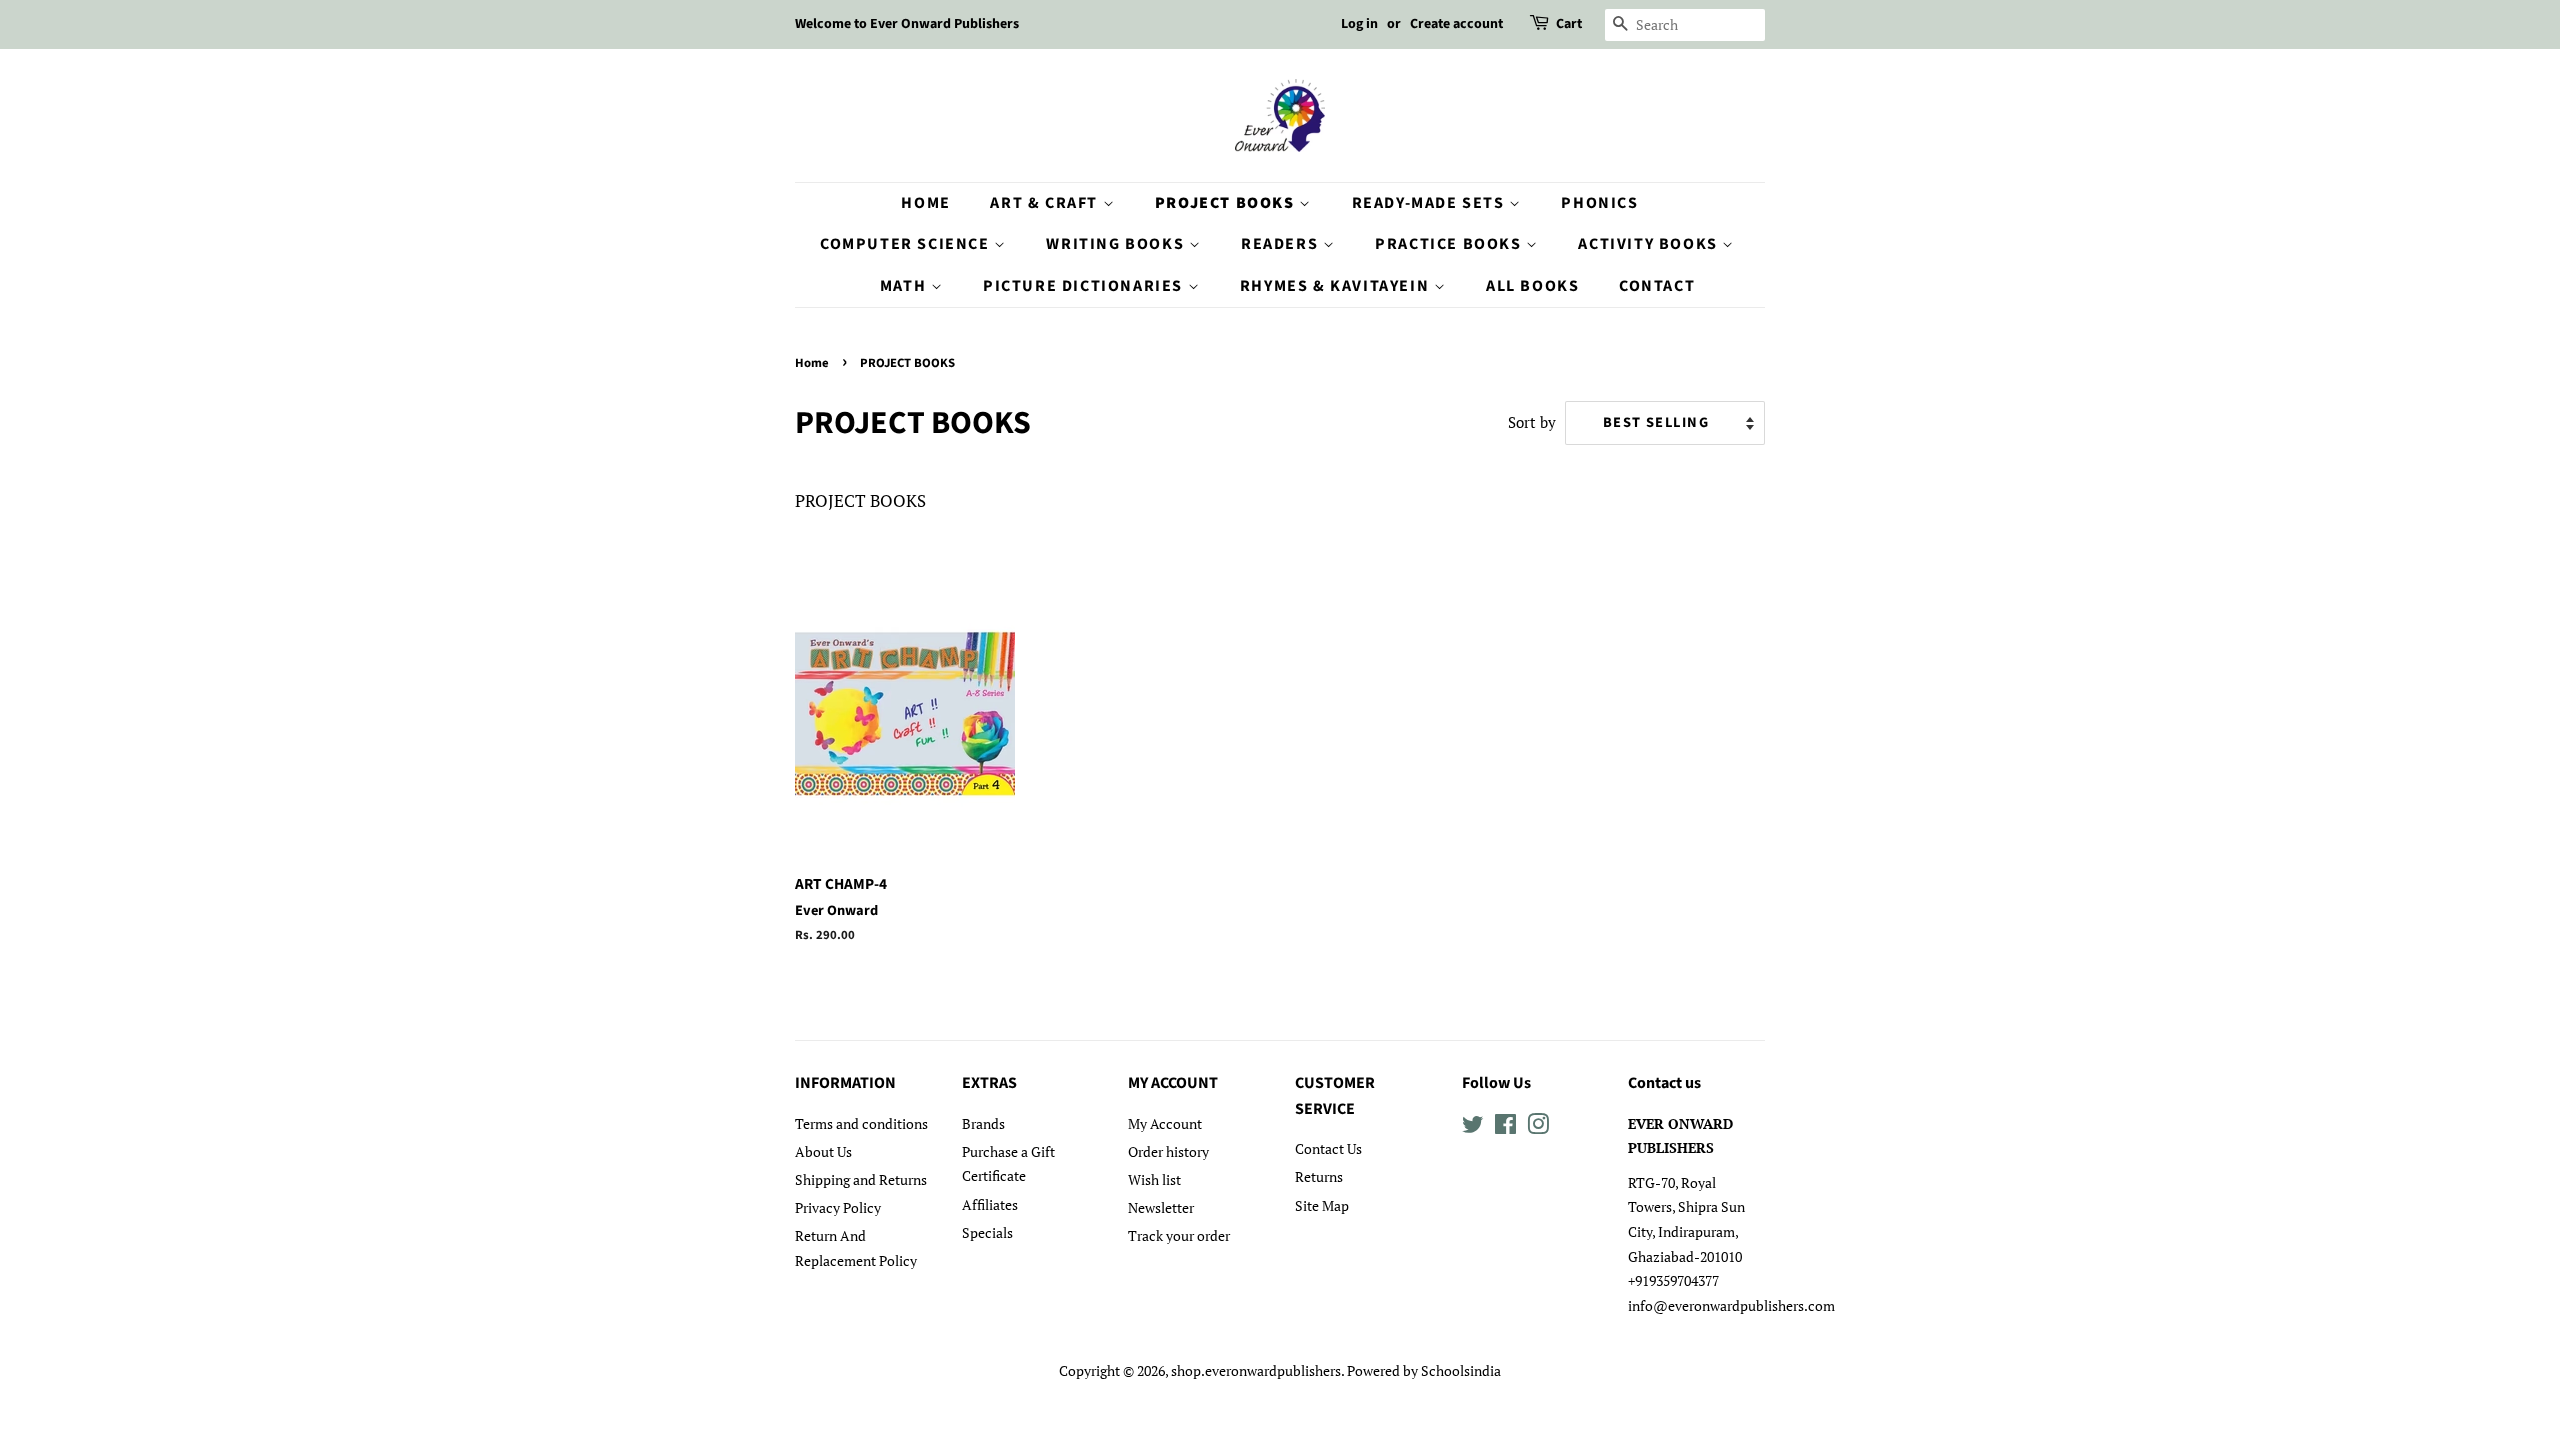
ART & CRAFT (1046, 203)
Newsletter (1161, 1207)
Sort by (1532, 422)
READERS (1282, 244)
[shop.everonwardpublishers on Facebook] (1505, 1127)
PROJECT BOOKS (1227, 203)
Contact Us (1328, 1148)
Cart (1569, 24)
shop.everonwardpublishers (1256, 1370)
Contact (1657, 286)
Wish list (1154, 1179)
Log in (1359, 24)
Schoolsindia (1461, 1370)
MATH (905, 286)
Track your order (1179, 1235)
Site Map (1322, 1205)
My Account (1165, 1123)
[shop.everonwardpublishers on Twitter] (1473, 1127)
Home (925, 203)
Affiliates (990, 1204)
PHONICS (1599, 203)
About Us (823, 1151)
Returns (1319, 1176)
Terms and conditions (861, 1123)
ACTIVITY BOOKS (1650, 244)
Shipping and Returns (861, 1179)
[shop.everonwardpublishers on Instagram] (1538, 1127)
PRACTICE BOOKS (1450, 244)
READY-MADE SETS (1431, 203)
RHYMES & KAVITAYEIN (1337, 286)
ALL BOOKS (1532, 286)
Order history (1168, 1151)
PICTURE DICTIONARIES (1085, 286)
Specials (987, 1232)
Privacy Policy (838, 1207)
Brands (983, 1123)
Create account (1456, 24)
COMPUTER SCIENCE (907, 244)
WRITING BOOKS (1117, 244)
